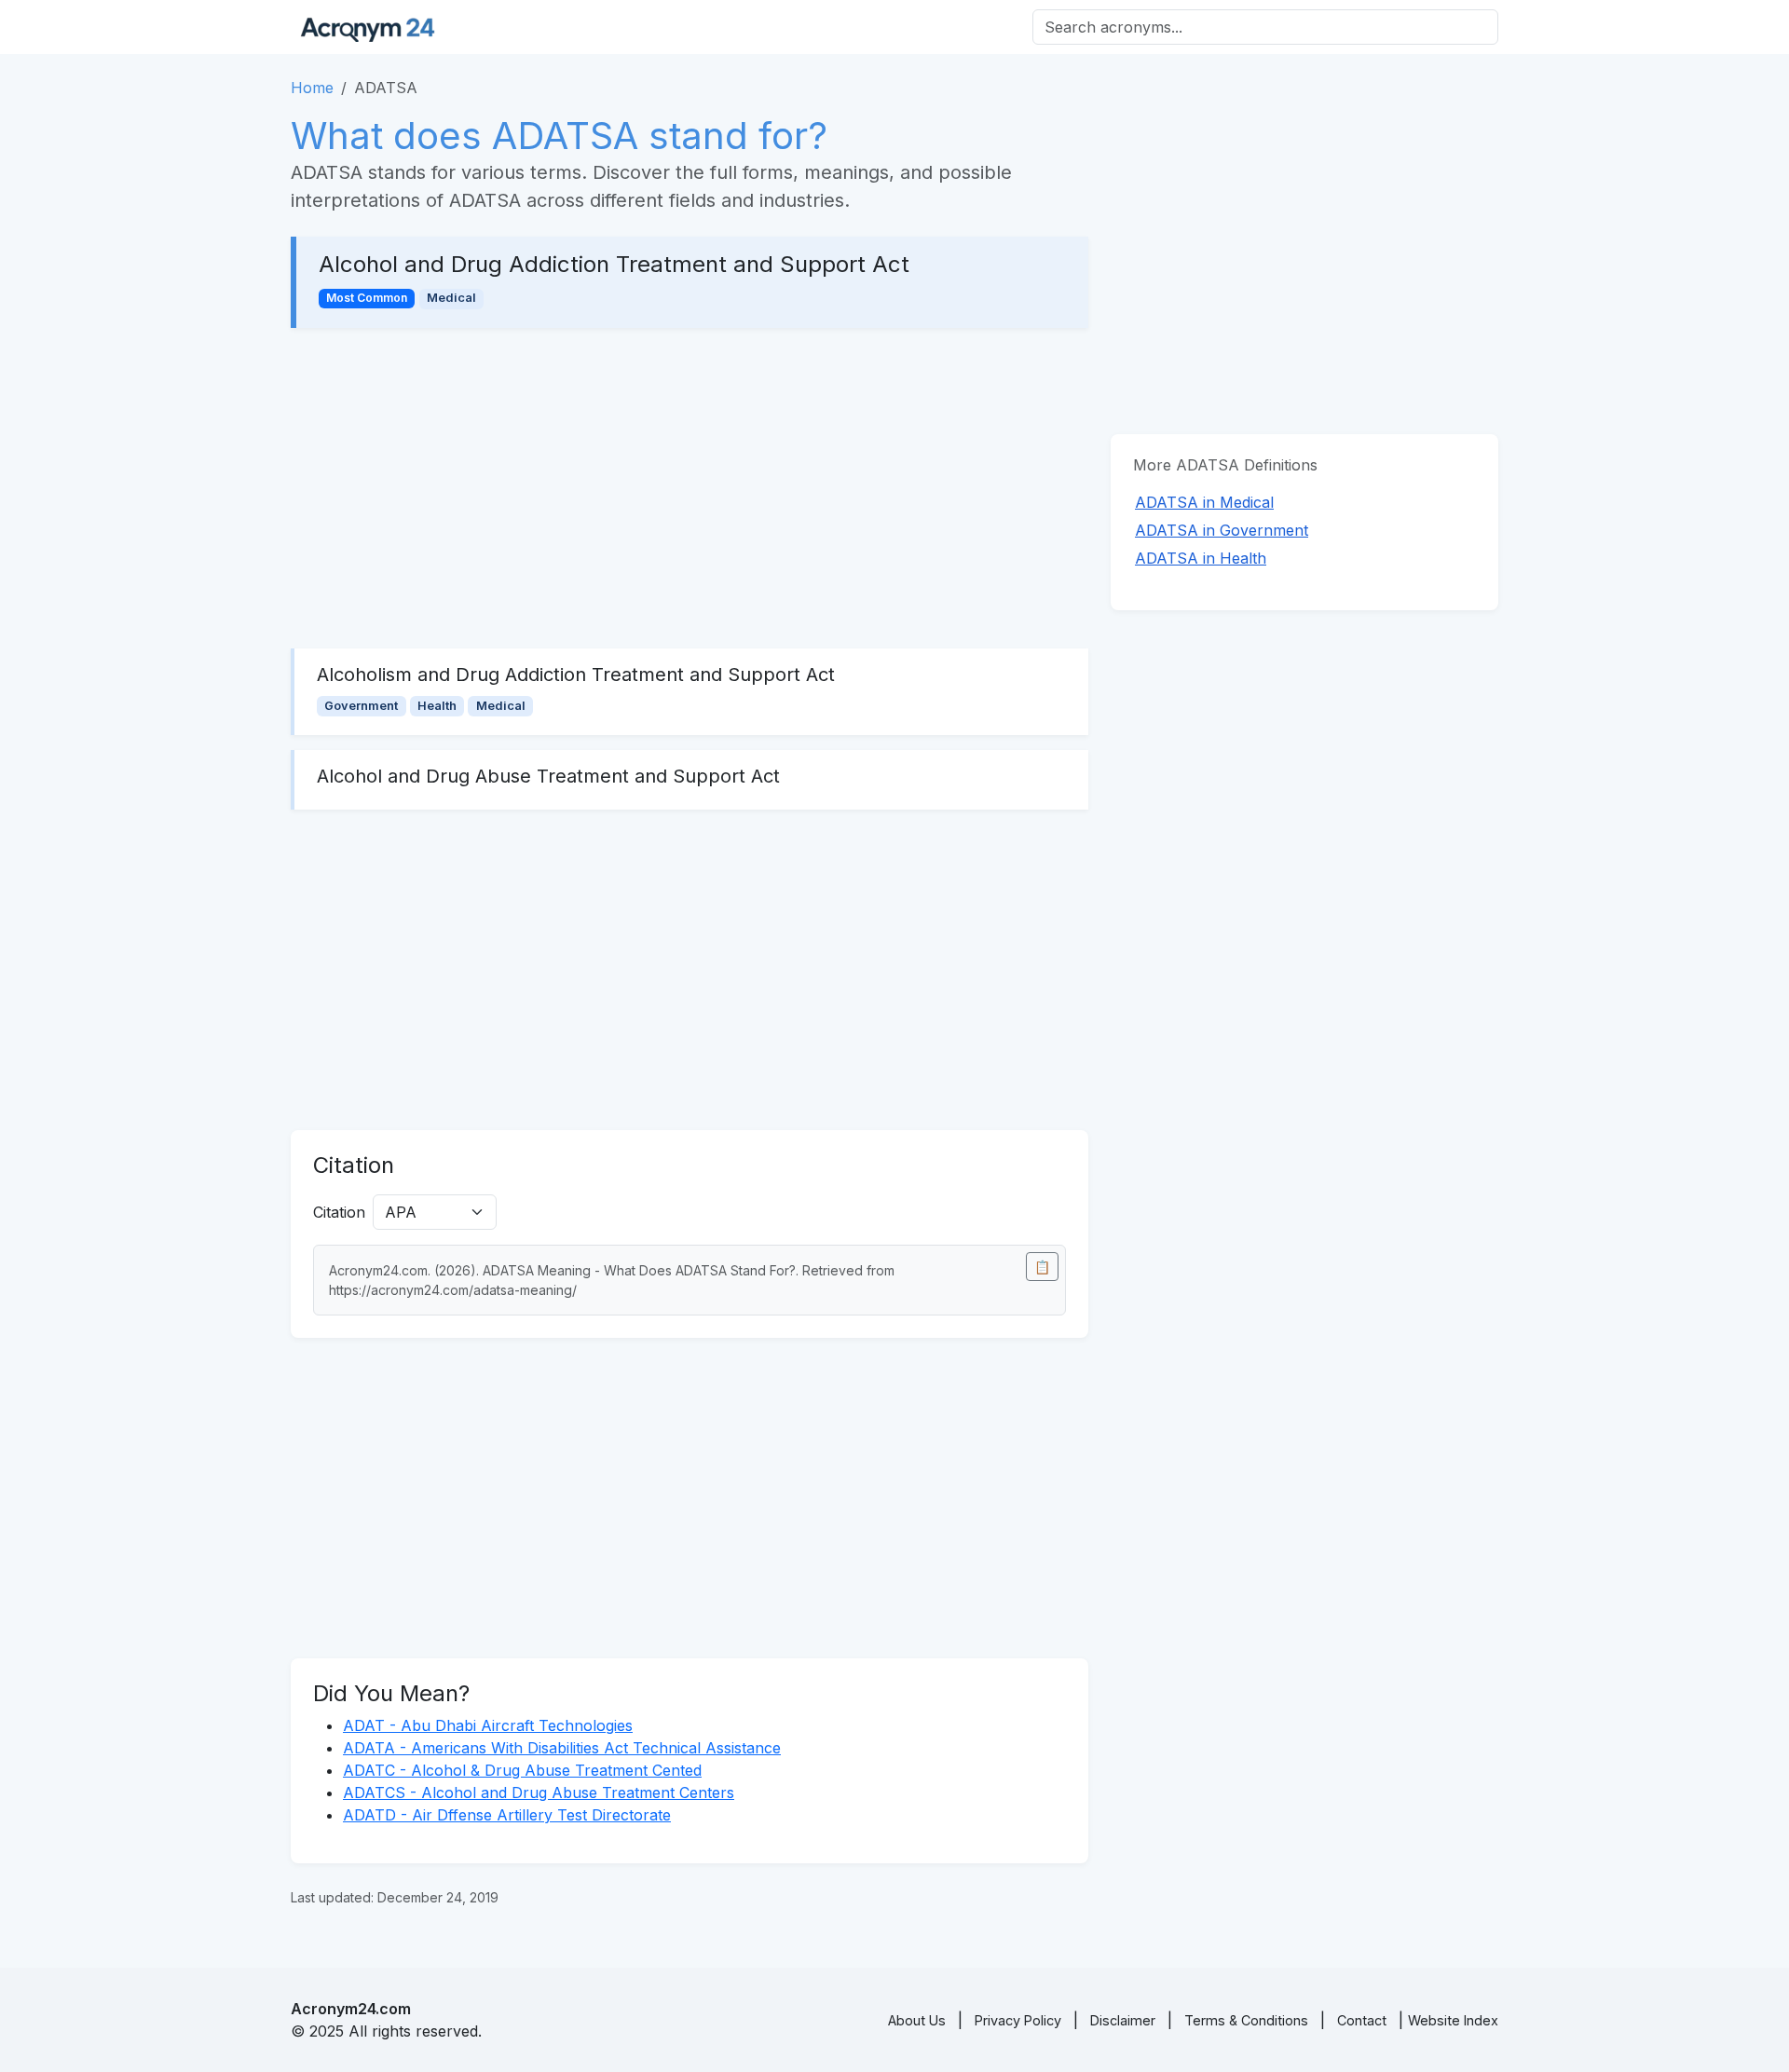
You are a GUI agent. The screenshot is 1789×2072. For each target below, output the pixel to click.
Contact (1362, 2020)
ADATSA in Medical (1204, 502)
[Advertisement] (690, 488)
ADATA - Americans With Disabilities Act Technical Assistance (562, 1748)
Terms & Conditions (1246, 2020)
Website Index (1453, 2020)
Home (312, 88)
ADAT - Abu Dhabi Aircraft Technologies (488, 1725)
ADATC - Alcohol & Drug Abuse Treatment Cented (522, 1770)
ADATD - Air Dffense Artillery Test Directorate (507, 1815)
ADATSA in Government (1222, 530)
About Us (917, 2020)
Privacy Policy (1018, 2020)
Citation (339, 1212)
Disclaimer (1123, 2020)
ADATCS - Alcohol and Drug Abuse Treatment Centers (539, 1793)
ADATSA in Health (1201, 558)
